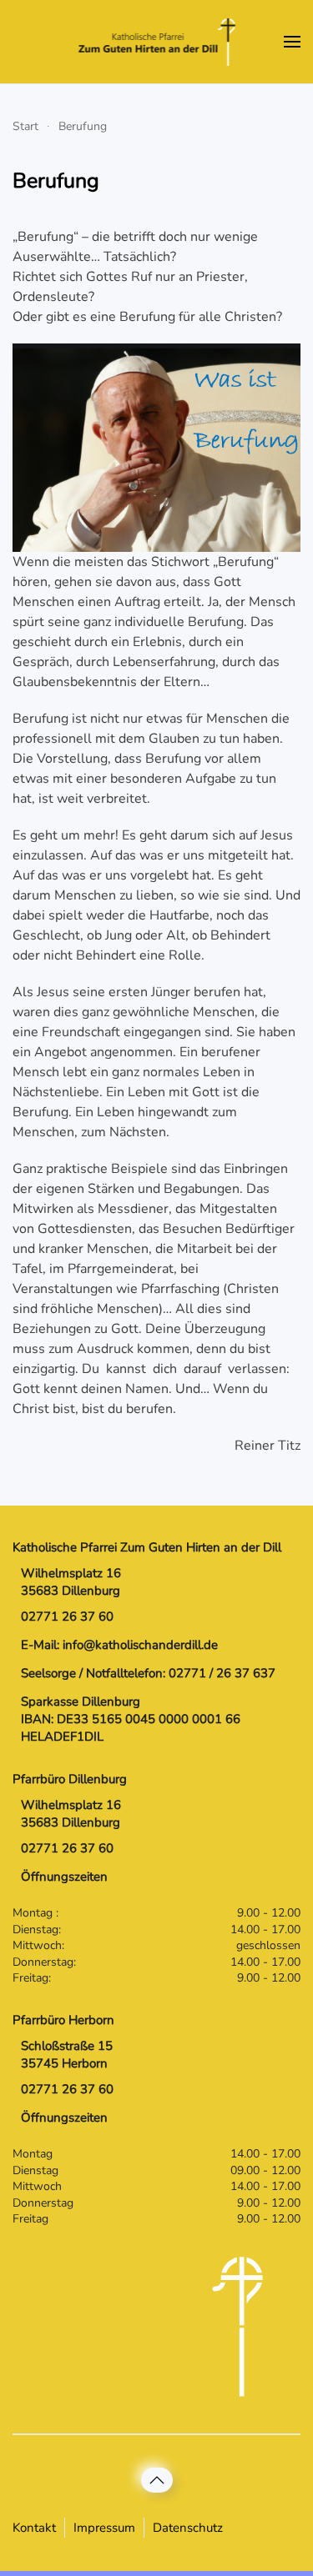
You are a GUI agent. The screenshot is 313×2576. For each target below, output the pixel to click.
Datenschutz (188, 2528)
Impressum (104, 2528)
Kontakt (34, 2528)
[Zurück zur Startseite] (156, 42)
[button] (292, 42)
